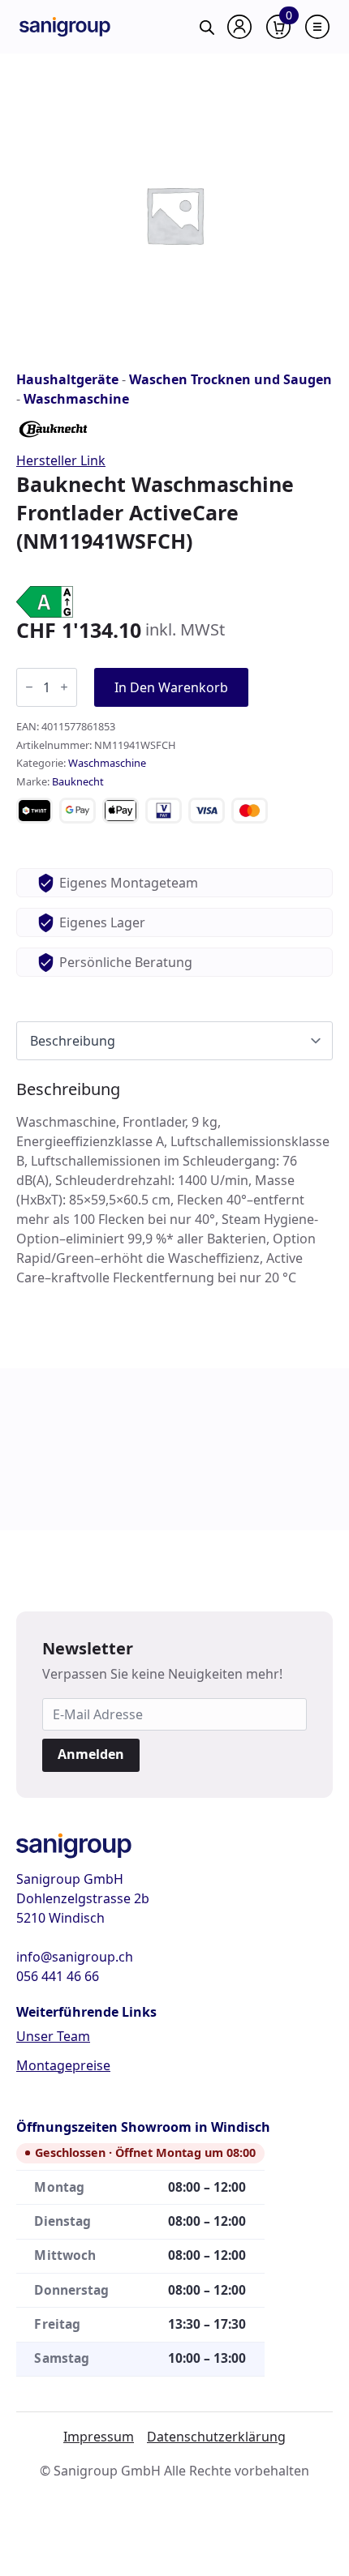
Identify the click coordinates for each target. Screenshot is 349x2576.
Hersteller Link (61, 460)
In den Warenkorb (171, 687)
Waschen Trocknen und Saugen (231, 379)
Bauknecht (78, 781)
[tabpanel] (174, 1183)
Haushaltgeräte (67, 379)
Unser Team (53, 2036)
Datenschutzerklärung (216, 2437)
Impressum (99, 2437)
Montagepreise (63, 2065)
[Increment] (64, 687)
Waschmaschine (76, 399)
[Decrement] (29, 687)
